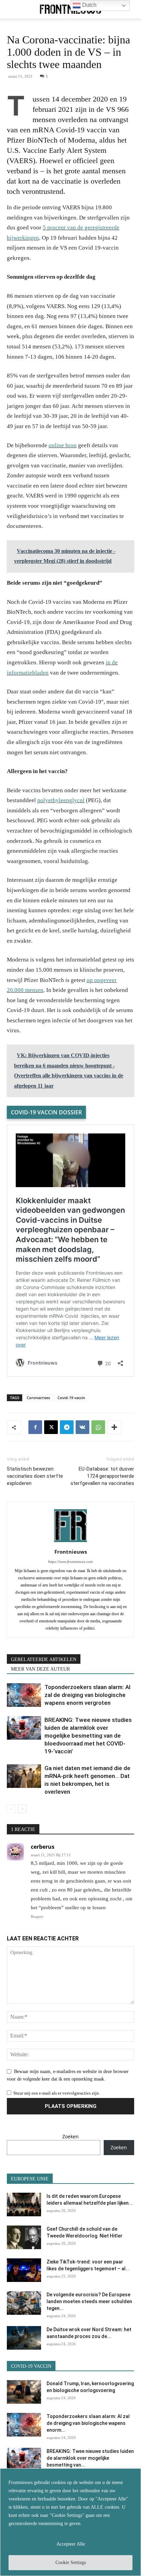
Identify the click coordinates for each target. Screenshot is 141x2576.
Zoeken (70, 2136)
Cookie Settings (71, 2562)
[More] (114, 1427)
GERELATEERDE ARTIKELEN (44, 1659)
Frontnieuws (71, 1552)
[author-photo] (70, 1542)
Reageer (37, 1916)
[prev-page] (11, 1809)
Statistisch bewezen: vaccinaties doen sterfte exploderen (35, 1476)
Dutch (89, 5)
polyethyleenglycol (61, 800)
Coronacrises (38, 1398)
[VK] (82, 1427)
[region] (70, 2522)
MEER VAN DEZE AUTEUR (40, 1669)
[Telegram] (67, 1427)
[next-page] (22, 1809)
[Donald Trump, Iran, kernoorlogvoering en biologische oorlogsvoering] (24, 2392)
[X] (51, 1427)
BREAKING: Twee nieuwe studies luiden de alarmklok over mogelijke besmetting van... (90, 2458)
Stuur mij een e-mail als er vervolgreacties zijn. (57, 2093)
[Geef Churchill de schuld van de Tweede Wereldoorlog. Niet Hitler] (24, 2237)
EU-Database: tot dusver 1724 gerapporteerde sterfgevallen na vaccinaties (102, 1476)
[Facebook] (35, 1427)
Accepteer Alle (71, 2544)
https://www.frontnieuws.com (70, 1562)
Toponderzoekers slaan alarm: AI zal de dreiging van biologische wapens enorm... (88, 2423)
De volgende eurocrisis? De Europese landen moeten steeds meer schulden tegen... (89, 2301)
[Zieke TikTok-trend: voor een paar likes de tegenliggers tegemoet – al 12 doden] (24, 2270)
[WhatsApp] (98, 1427)
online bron (63, 445)
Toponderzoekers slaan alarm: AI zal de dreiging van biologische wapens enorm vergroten (87, 1695)
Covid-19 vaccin (71, 1398)
